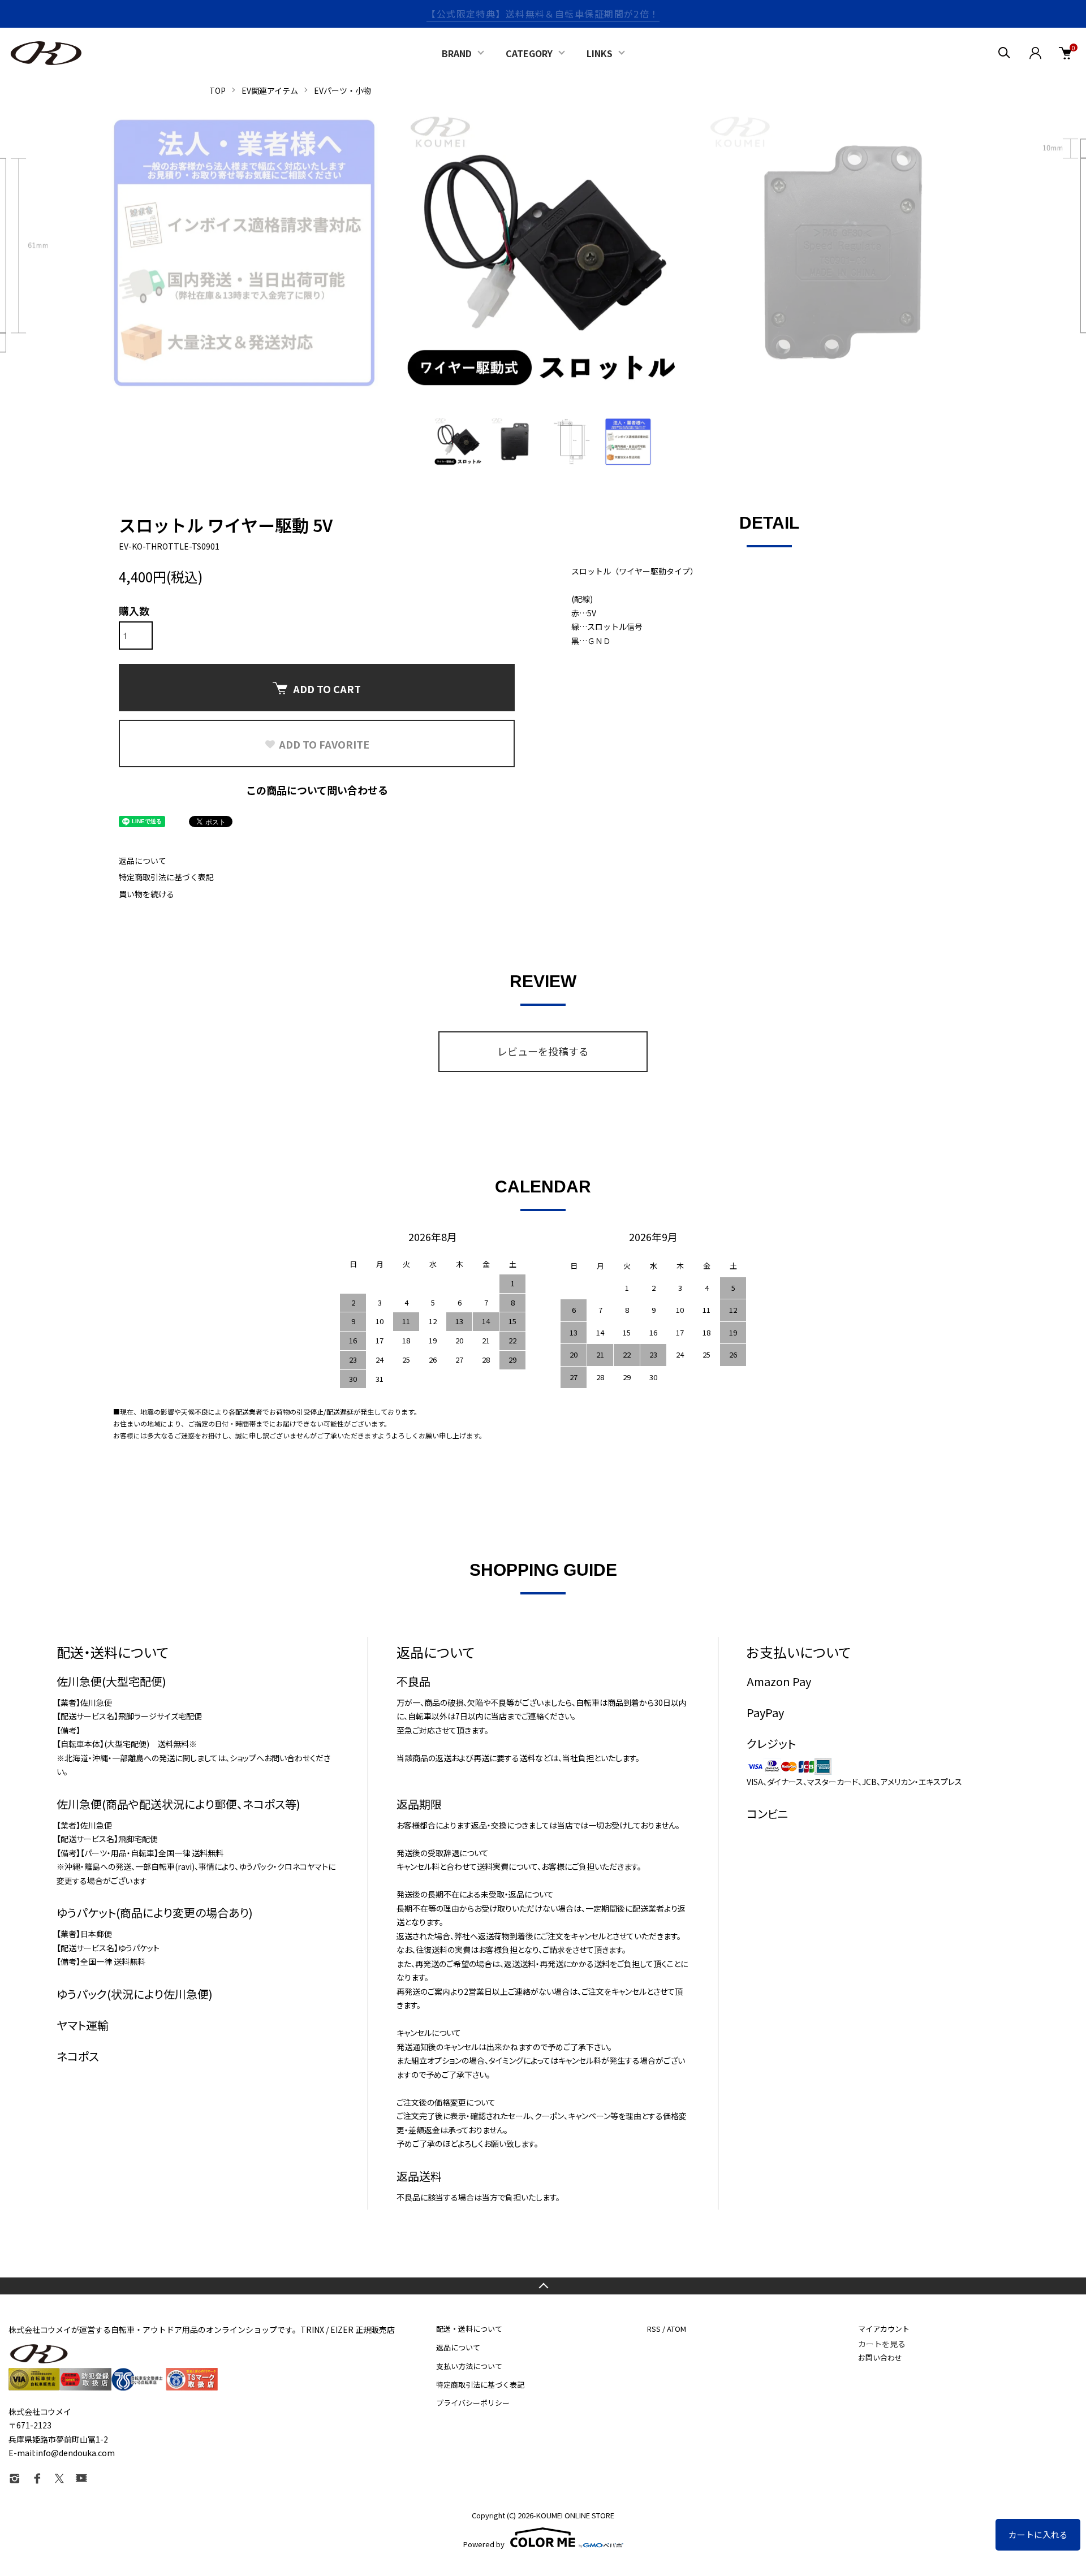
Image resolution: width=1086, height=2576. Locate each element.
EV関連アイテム (270, 90)
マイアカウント (884, 2329)
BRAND (457, 53)
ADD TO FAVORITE (324, 744)
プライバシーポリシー (473, 2403)
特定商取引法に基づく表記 (166, 877)
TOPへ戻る (543, 2286)
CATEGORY (529, 53)
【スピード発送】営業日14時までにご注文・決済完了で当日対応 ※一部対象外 (543, 14)
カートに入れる (1038, 2534)
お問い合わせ (880, 2357)
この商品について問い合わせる (317, 790)
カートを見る (882, 2344)
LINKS (600, 53)
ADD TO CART (327, 689)
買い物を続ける (146, 894)
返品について (143, 861)
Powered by (484, 2543)
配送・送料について (469, 2329)
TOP (217, 90)
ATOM (676, 2329)
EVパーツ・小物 (342, 90)
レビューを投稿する (543, 1051)
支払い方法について (469, 2366)
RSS (654, 2329)
